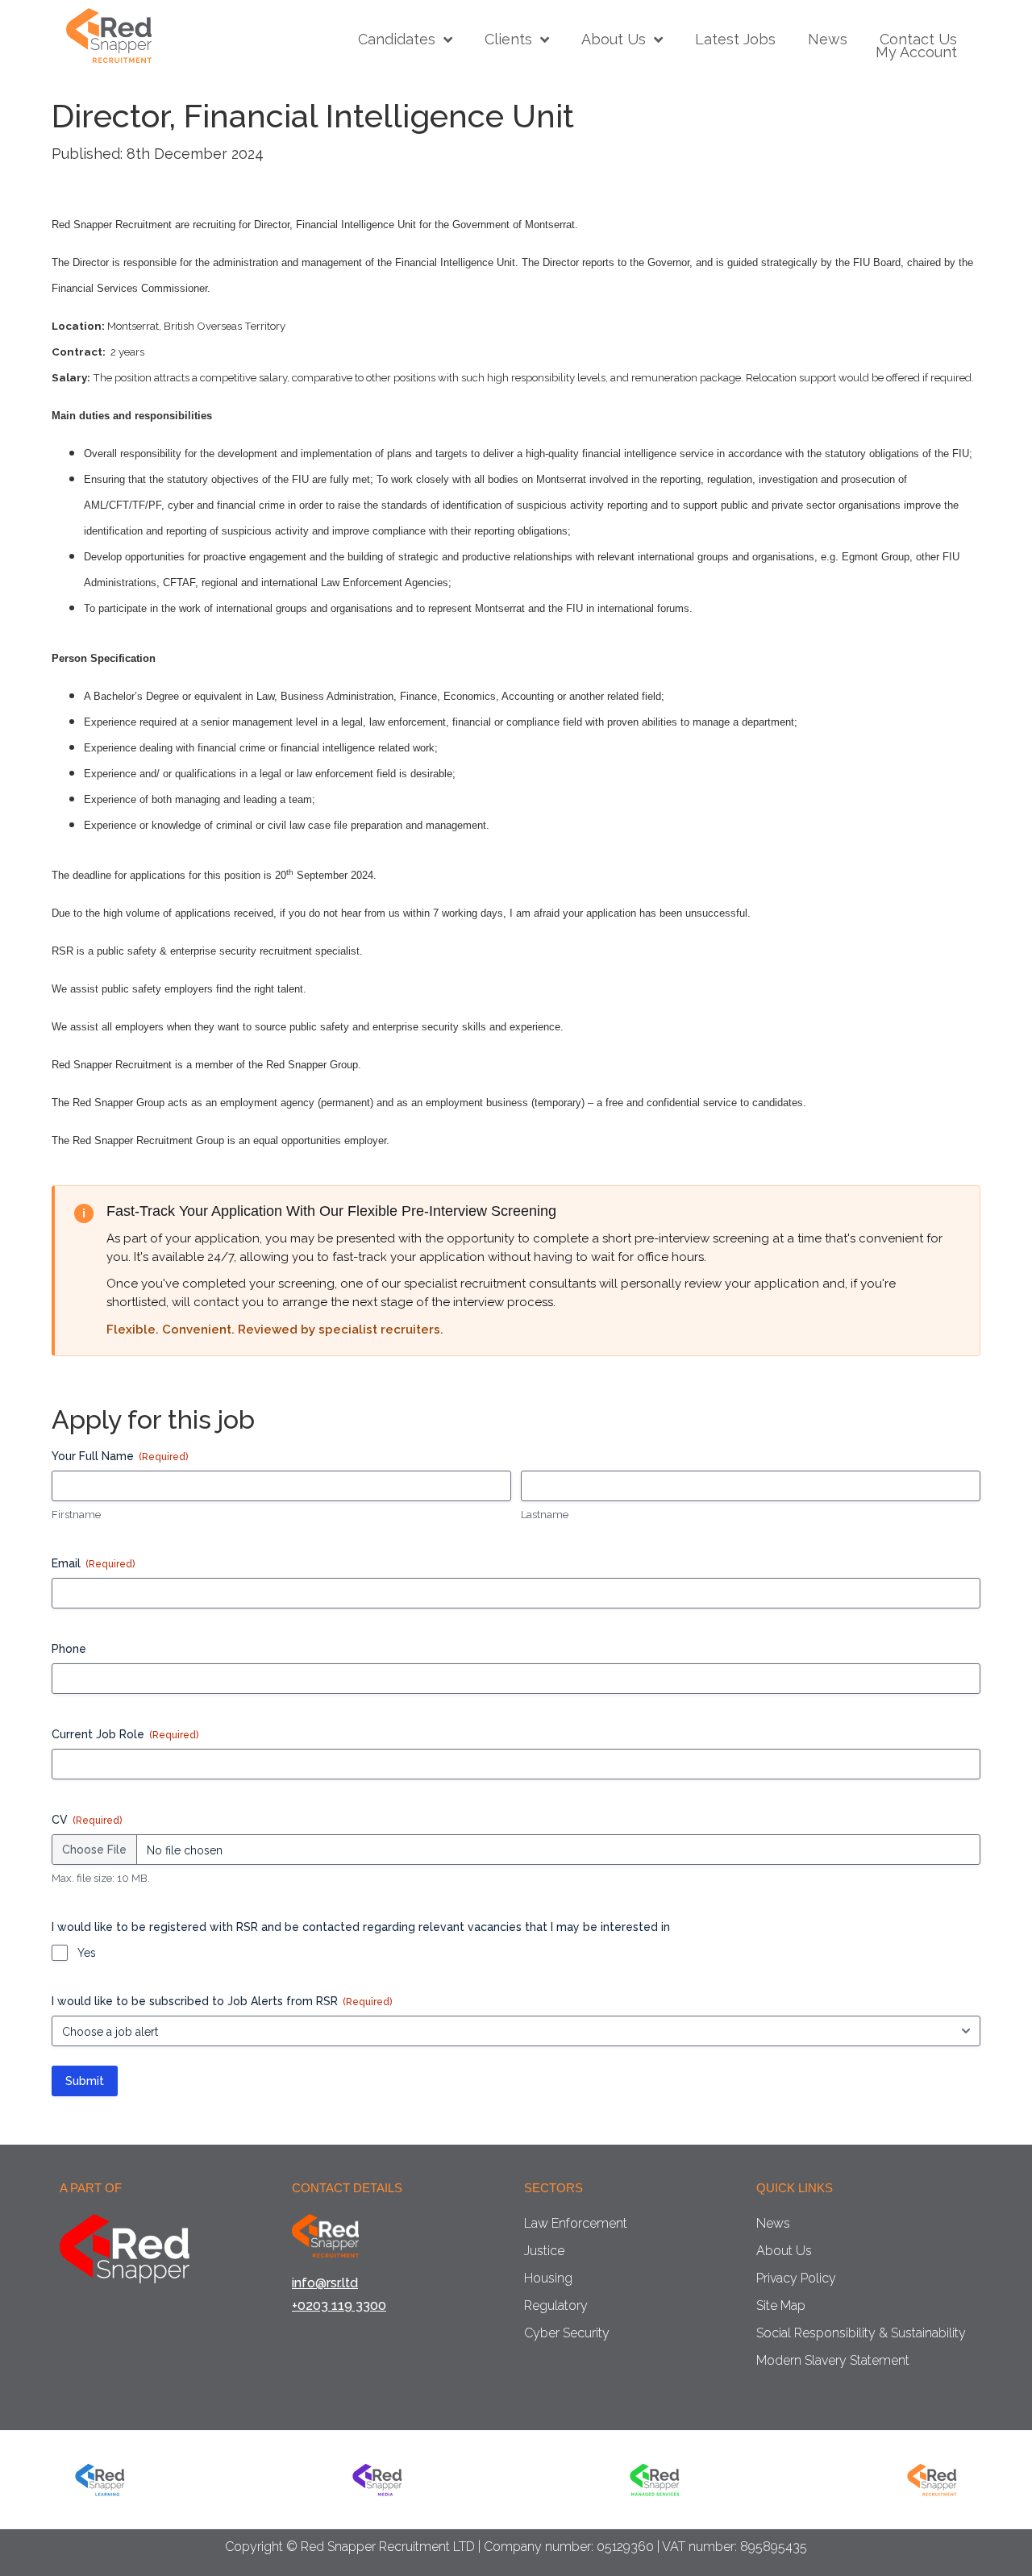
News (828, 40)
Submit (85, 2081)
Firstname (76, 1515)
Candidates (397, 40)
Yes (87, 1953)
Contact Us (918, 40)
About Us (614, 40)
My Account (916, 52)
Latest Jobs (735, 40)
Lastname (545, 1515)
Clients (508, 40)
